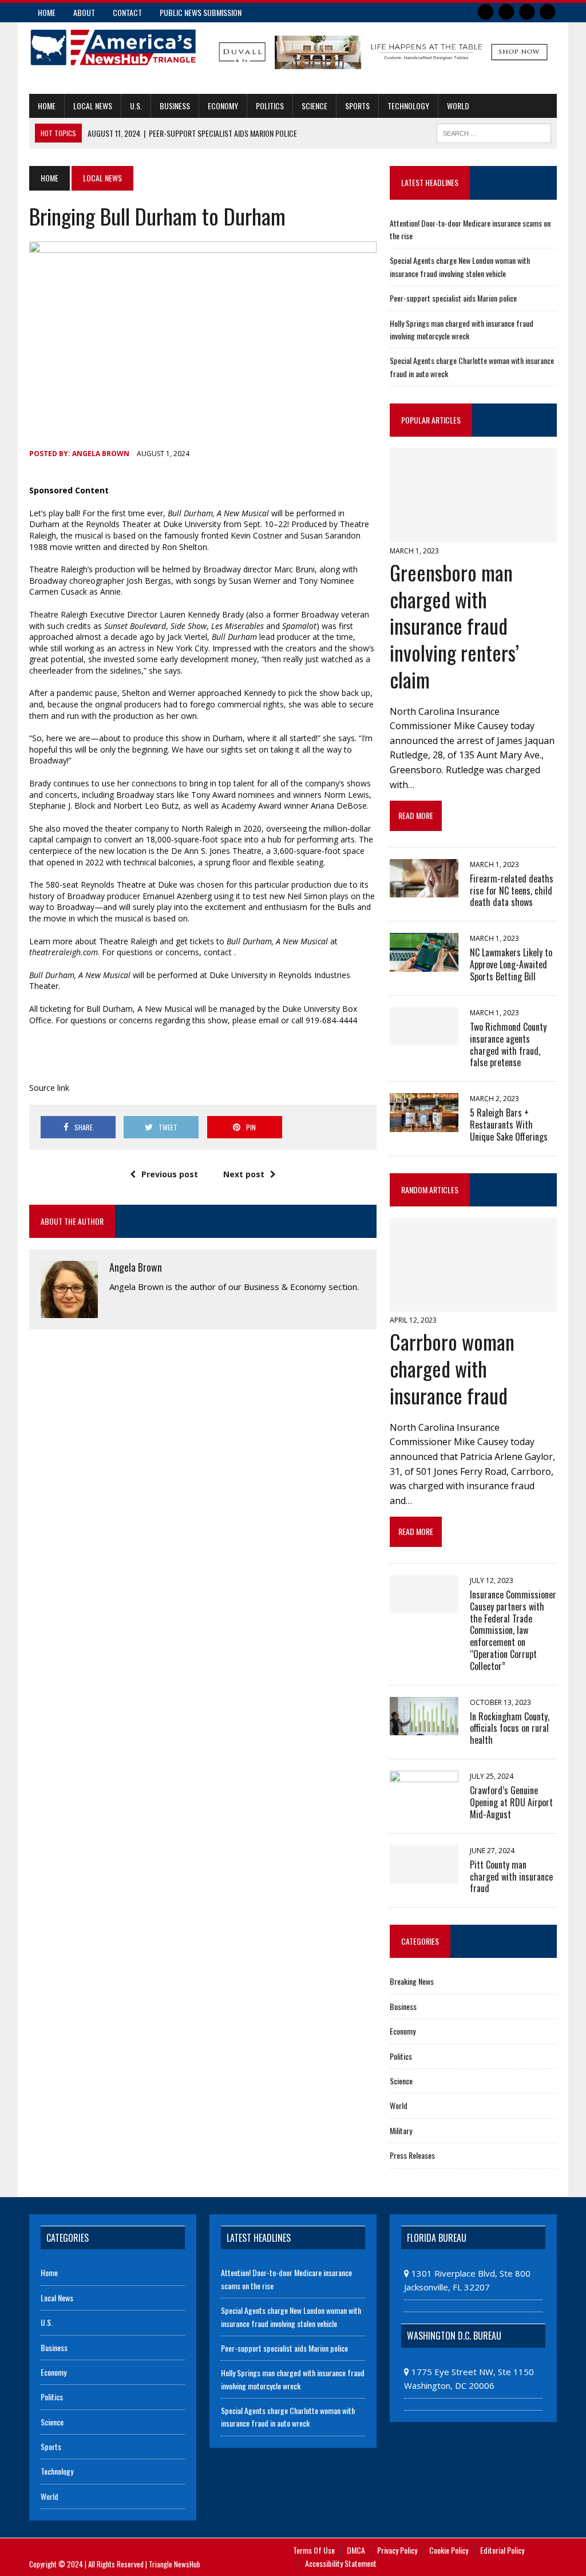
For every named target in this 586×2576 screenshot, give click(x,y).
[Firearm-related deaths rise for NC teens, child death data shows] (424, 889)
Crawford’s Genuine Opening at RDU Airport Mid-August (511, 1802)
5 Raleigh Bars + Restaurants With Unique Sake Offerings (509, 1125)
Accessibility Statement (341, 2563)
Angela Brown (101, 454)
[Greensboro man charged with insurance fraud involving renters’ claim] (473, 535)
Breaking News (412, 1981)
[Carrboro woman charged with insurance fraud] (473, 1304)
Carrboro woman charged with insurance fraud (452, 1368)
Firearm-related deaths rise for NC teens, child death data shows (512, 891)
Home (47, 12)
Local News (93, 106)
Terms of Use (314, 2550)
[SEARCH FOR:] (494, 132)
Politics (270, 106)
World (458, 106)
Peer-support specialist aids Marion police (453, 298)
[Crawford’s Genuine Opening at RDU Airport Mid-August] (424, 1801)
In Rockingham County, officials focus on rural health (510, 1728)
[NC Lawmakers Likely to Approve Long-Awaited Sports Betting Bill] (424, 964)
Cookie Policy (449, 2550)
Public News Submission (201, 12)
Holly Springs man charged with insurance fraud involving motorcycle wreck (462, 329)
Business (175, 106)
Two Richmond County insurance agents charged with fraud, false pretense (508, 1044)
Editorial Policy (502, 2550)
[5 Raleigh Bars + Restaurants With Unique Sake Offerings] (424, 1124)
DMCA (356, 2550)
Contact (127, 12)
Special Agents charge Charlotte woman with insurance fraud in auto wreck (288, 2417)
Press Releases (412, 2155)
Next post (244, 1174)
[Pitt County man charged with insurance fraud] (424, 1875)
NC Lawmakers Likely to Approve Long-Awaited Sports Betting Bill (511, 964)
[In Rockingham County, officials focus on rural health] (424, 1727)
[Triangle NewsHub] (113, 48)
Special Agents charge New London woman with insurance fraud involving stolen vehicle (460, 266)
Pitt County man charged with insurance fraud (511, 1877)
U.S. (136, 106)
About (84, 12)
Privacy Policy (397, 2550)
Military (401, 2130)
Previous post (170, 1174)
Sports (357, 106)
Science (314, 106)
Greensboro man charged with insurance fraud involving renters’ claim (454, 626)
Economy (223, 106)
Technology (408, 106)
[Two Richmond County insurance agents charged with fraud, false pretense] (424, 1038)
